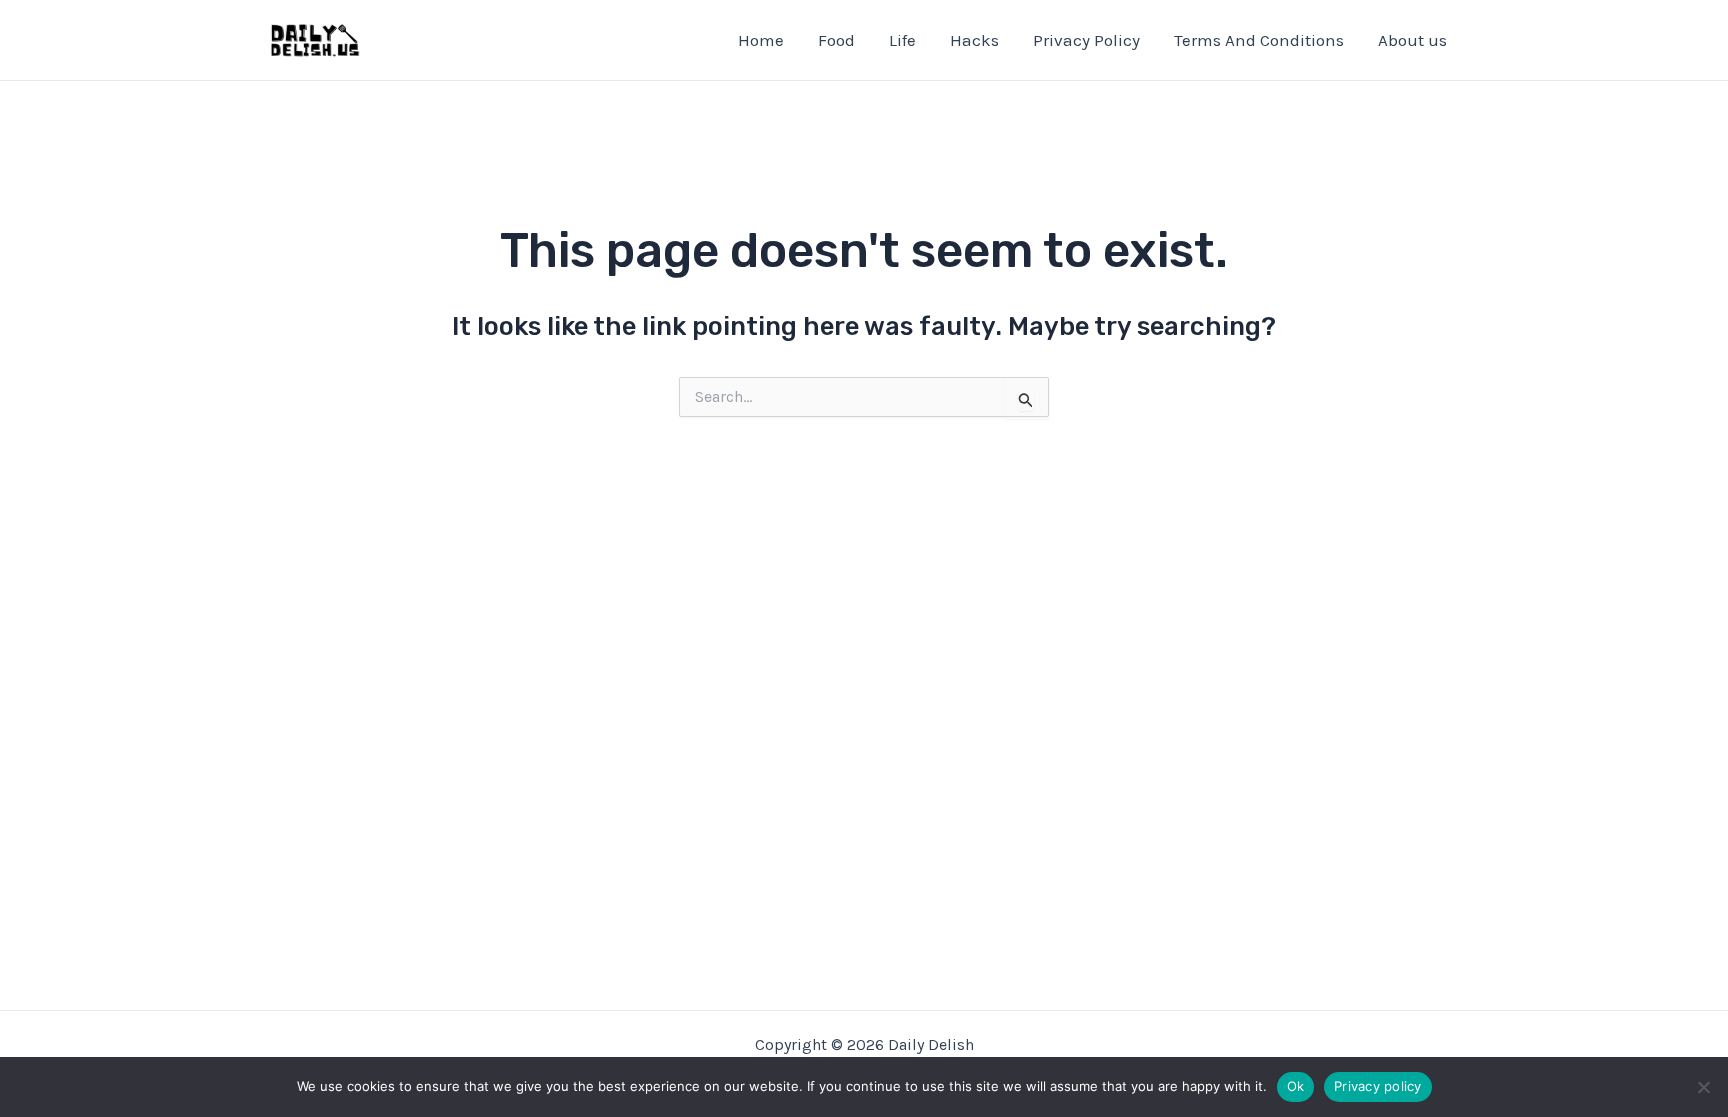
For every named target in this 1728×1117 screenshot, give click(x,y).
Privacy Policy (1086, 40)
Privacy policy (1378, 1086)
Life (902, 40)
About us (1412, 40)
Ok (1296, 1086)
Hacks (974, 40)
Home (761, 40)
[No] (1703, 1087)
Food (836, 40)
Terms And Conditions (1259, 40)
